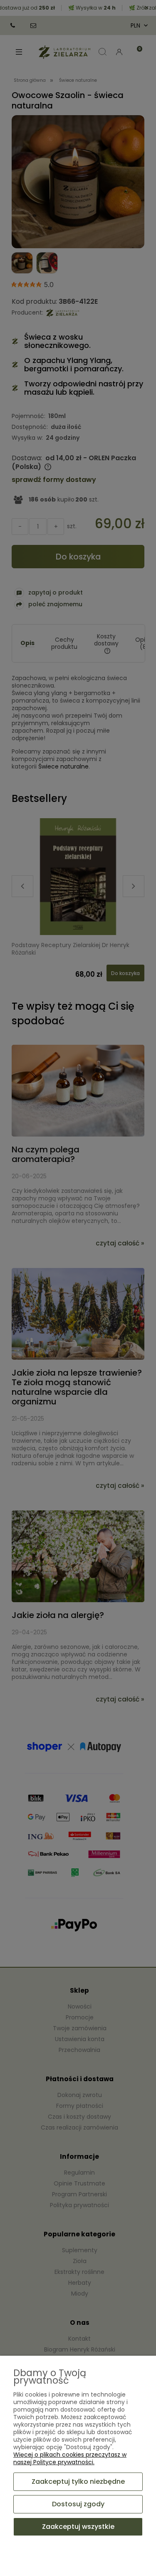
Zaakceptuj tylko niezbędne (78, 2481)
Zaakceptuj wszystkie (78, 2527)
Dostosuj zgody (78, 2504)
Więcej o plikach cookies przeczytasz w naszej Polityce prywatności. (70, 2458)
